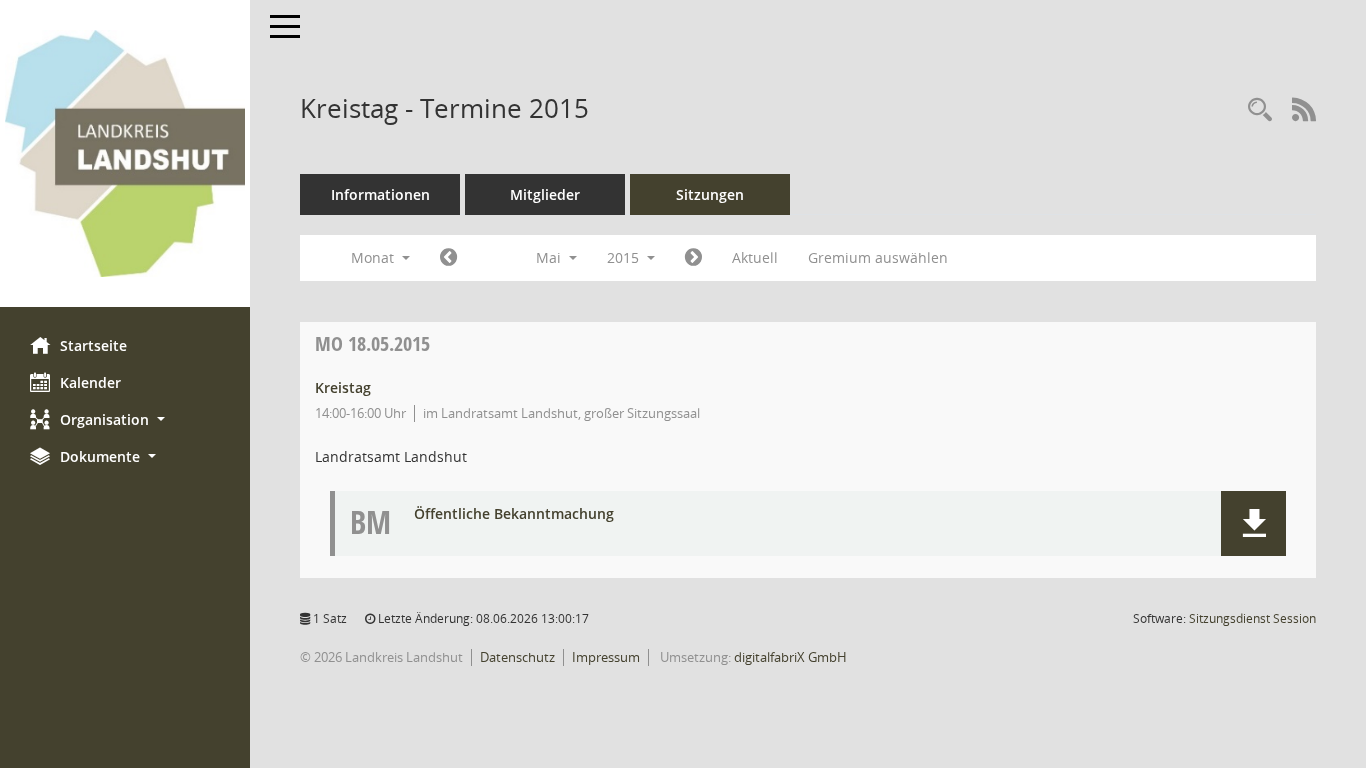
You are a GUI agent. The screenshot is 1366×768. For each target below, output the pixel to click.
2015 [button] (625, 257)
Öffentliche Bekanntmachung (514, 514)
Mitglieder (545, 194)
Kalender (90, 382)
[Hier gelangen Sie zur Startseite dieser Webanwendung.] (125, 153)
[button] (125, 419)
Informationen (380, 194)
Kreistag (343, 387)
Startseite (93, 345)
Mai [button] (550, 257)
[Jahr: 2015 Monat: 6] (693, 258)
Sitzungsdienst (1252, 618)
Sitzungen (710, 194)
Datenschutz (517, 657)
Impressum (606, 657)
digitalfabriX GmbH (790, 657)
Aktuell (755, 257)
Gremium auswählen (878, 257)
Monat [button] (374, 257)
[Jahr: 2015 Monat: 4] (448, 258)
